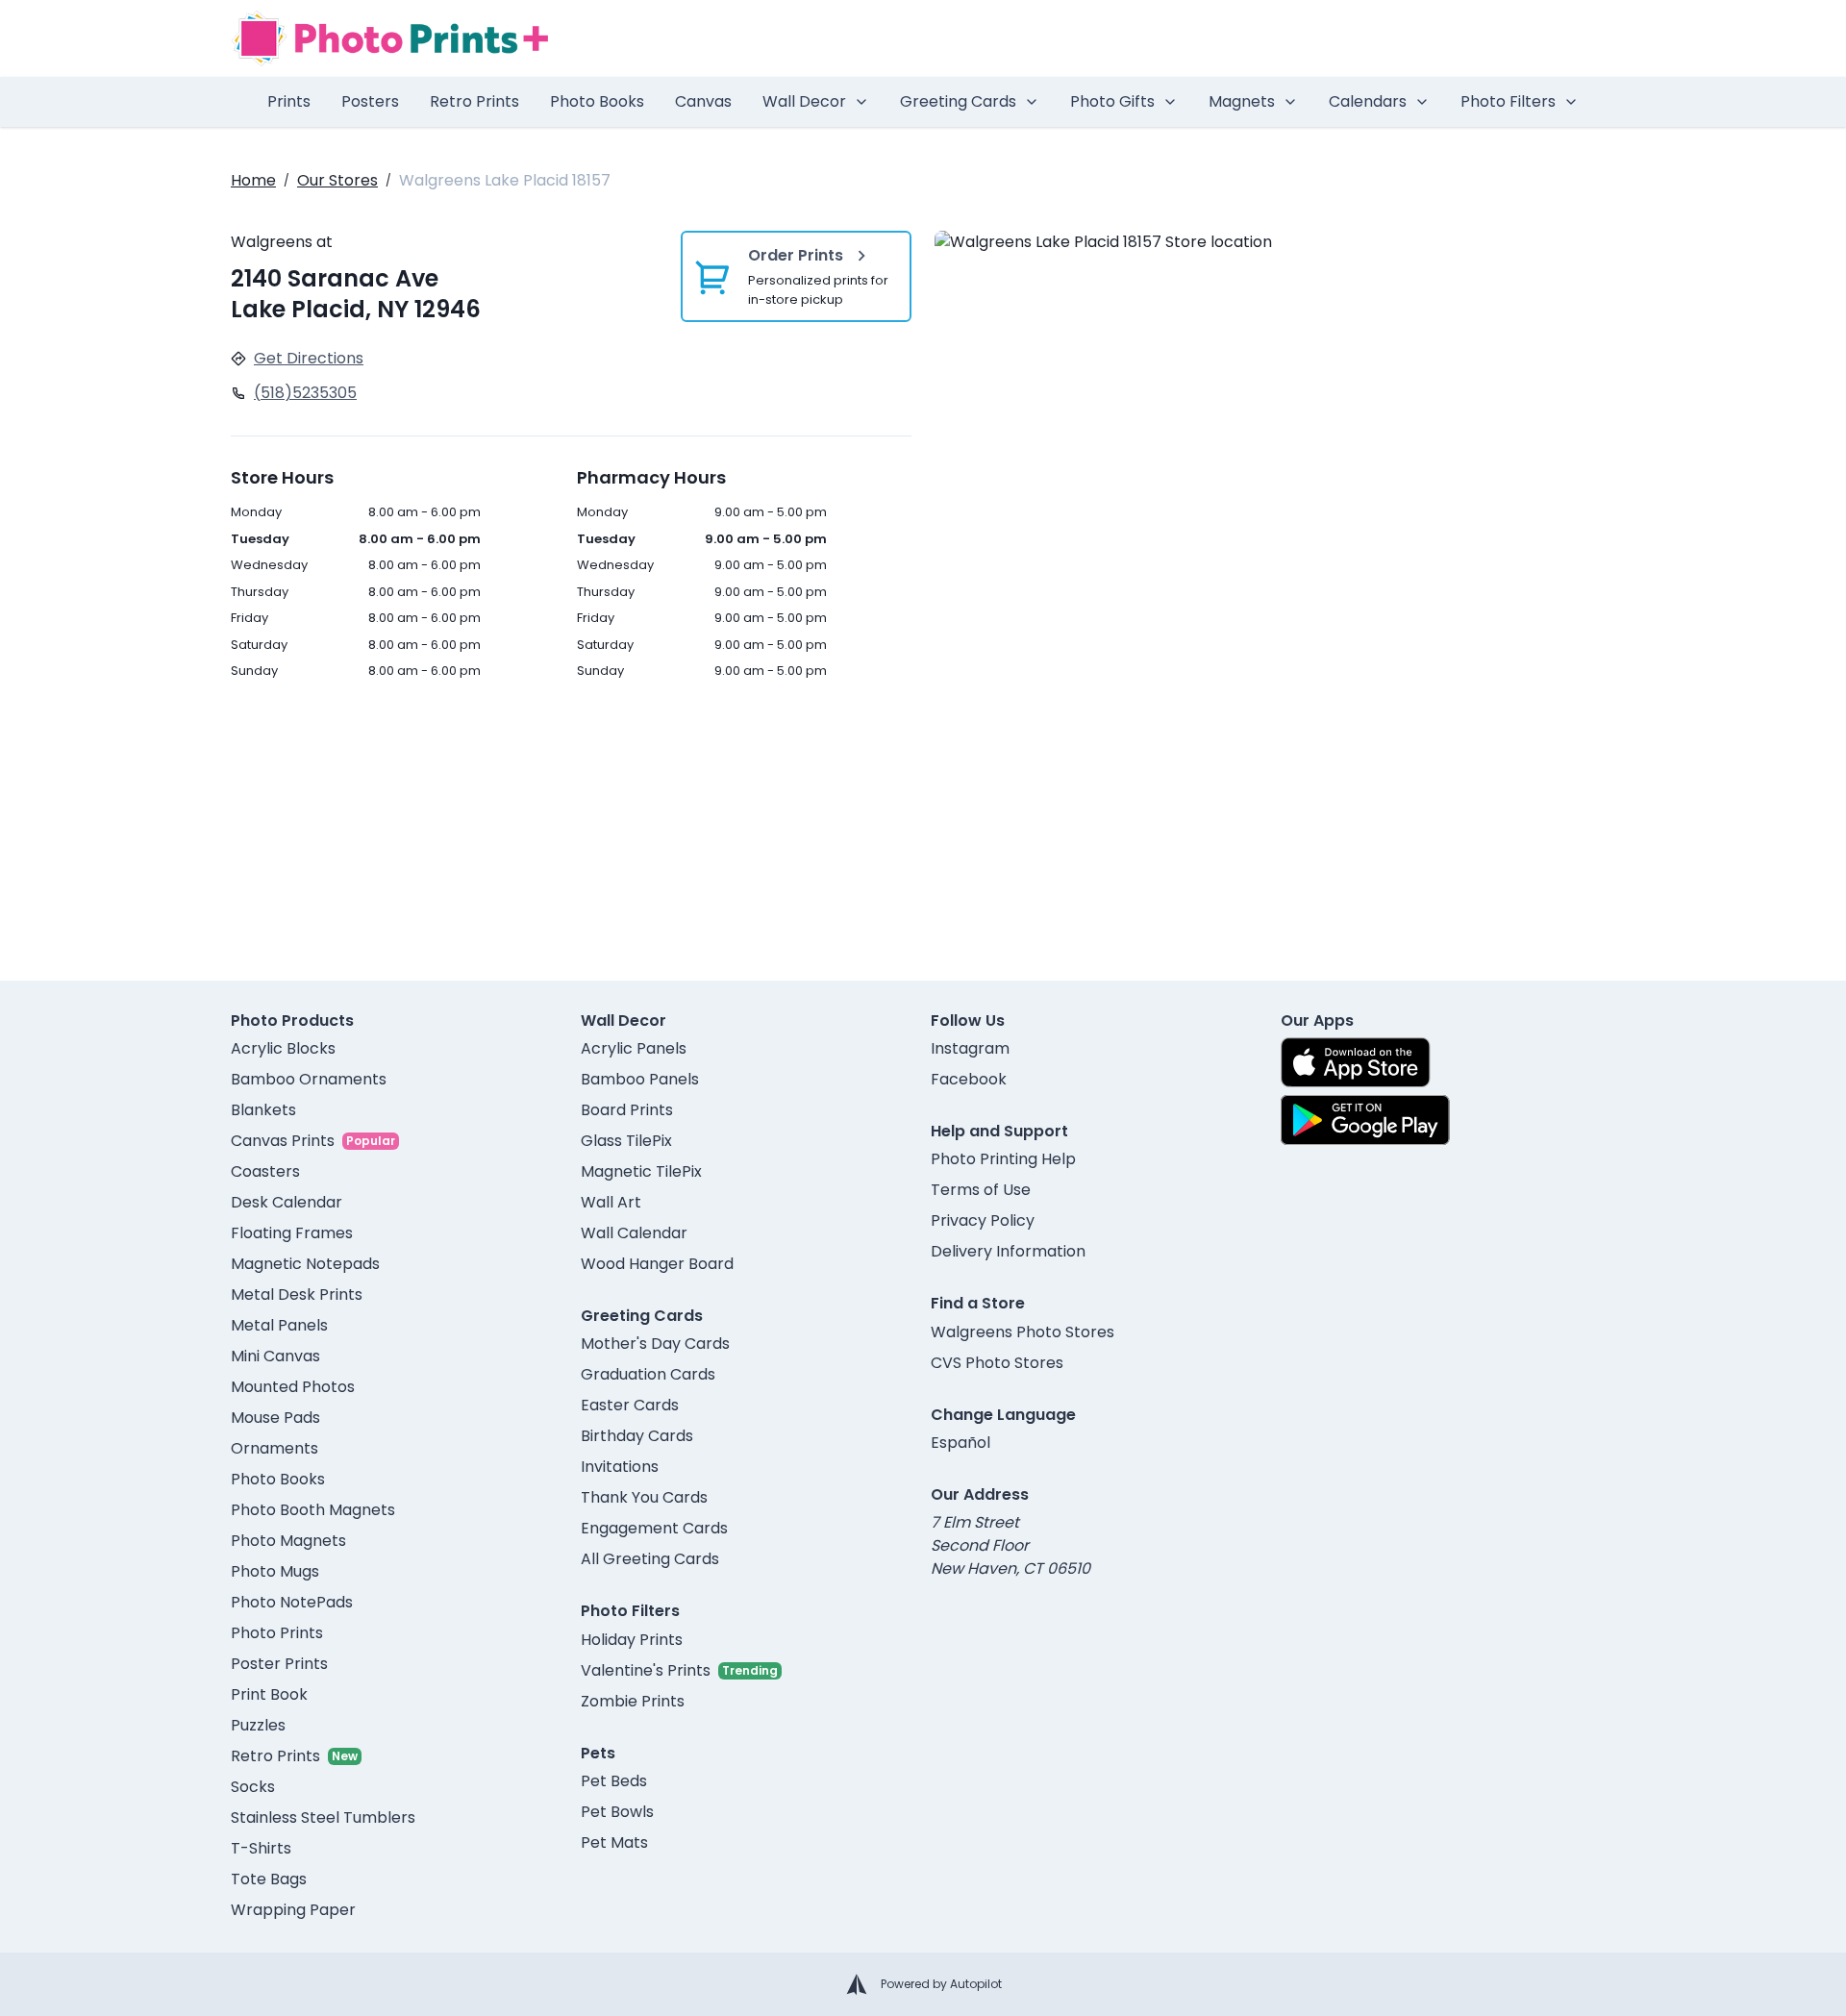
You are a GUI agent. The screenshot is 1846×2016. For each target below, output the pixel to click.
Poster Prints (279, 1664)
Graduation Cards (648, 1374)
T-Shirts (261, 1848)
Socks (253, 1787)
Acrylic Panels (634, 1048)
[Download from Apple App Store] (1356, 1062)
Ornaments (274, 1448)
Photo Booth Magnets (313, 1510)
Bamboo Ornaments (309, 1079)
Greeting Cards (958, 101)
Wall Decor (804, 101)
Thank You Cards (644, 1497)
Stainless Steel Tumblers (323, 1817)
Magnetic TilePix (641, 1171)
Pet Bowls (617, 1812)
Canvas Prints (283, 1141)
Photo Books (597, 101)
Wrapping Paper (293, 1910)
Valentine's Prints (646, 1670)
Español (960, 1443)
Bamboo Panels (640, 1079)
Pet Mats (614, 1842)
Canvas (703, 101)
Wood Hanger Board (657, 1264)
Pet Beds (614, 1781)
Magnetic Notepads (305, 1264)
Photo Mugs (275, 1571)
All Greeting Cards (650, 1559)
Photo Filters (1508, 101)
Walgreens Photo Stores (1023, 1332)
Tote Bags (269, 1879)
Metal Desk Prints (297, 1294)
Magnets (1242, 101)
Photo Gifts (1112, 101)
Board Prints (627, 1110)
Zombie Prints (633, 1701)
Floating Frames (292, 1233)
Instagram (970, 1048)
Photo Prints (277, 1633)
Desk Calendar (287, 1202)
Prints (289, 101)
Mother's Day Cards (655, 1344)
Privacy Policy (983, 1220)
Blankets (263, 1110)
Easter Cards (630, 1405)
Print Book (269, 1694)
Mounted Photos (293, 1387)
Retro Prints (474, 101)
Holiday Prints (632, 1640)
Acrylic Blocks (283, 1048)
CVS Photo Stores (997, 1363)
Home (253, 180)
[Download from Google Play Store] (1365, 1120)
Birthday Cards (637, 1436)
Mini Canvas (275, 1356)
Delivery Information (1008, 1251)
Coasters (265, 1171)
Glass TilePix (626, 1141)
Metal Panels (279, 1325)
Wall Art (611, 1202)
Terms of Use (981, 1190)
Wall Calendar (634, 1233)
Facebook (969, 1079)
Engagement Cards (654, 1528)
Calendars (1368, 101)
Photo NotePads (292, 1602)
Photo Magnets (288, 1541)
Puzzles (258, 1725)
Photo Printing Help (1003, 1159)
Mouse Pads (275, 1418)
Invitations (620, 1467)
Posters (370, 101)
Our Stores (337, 180)
